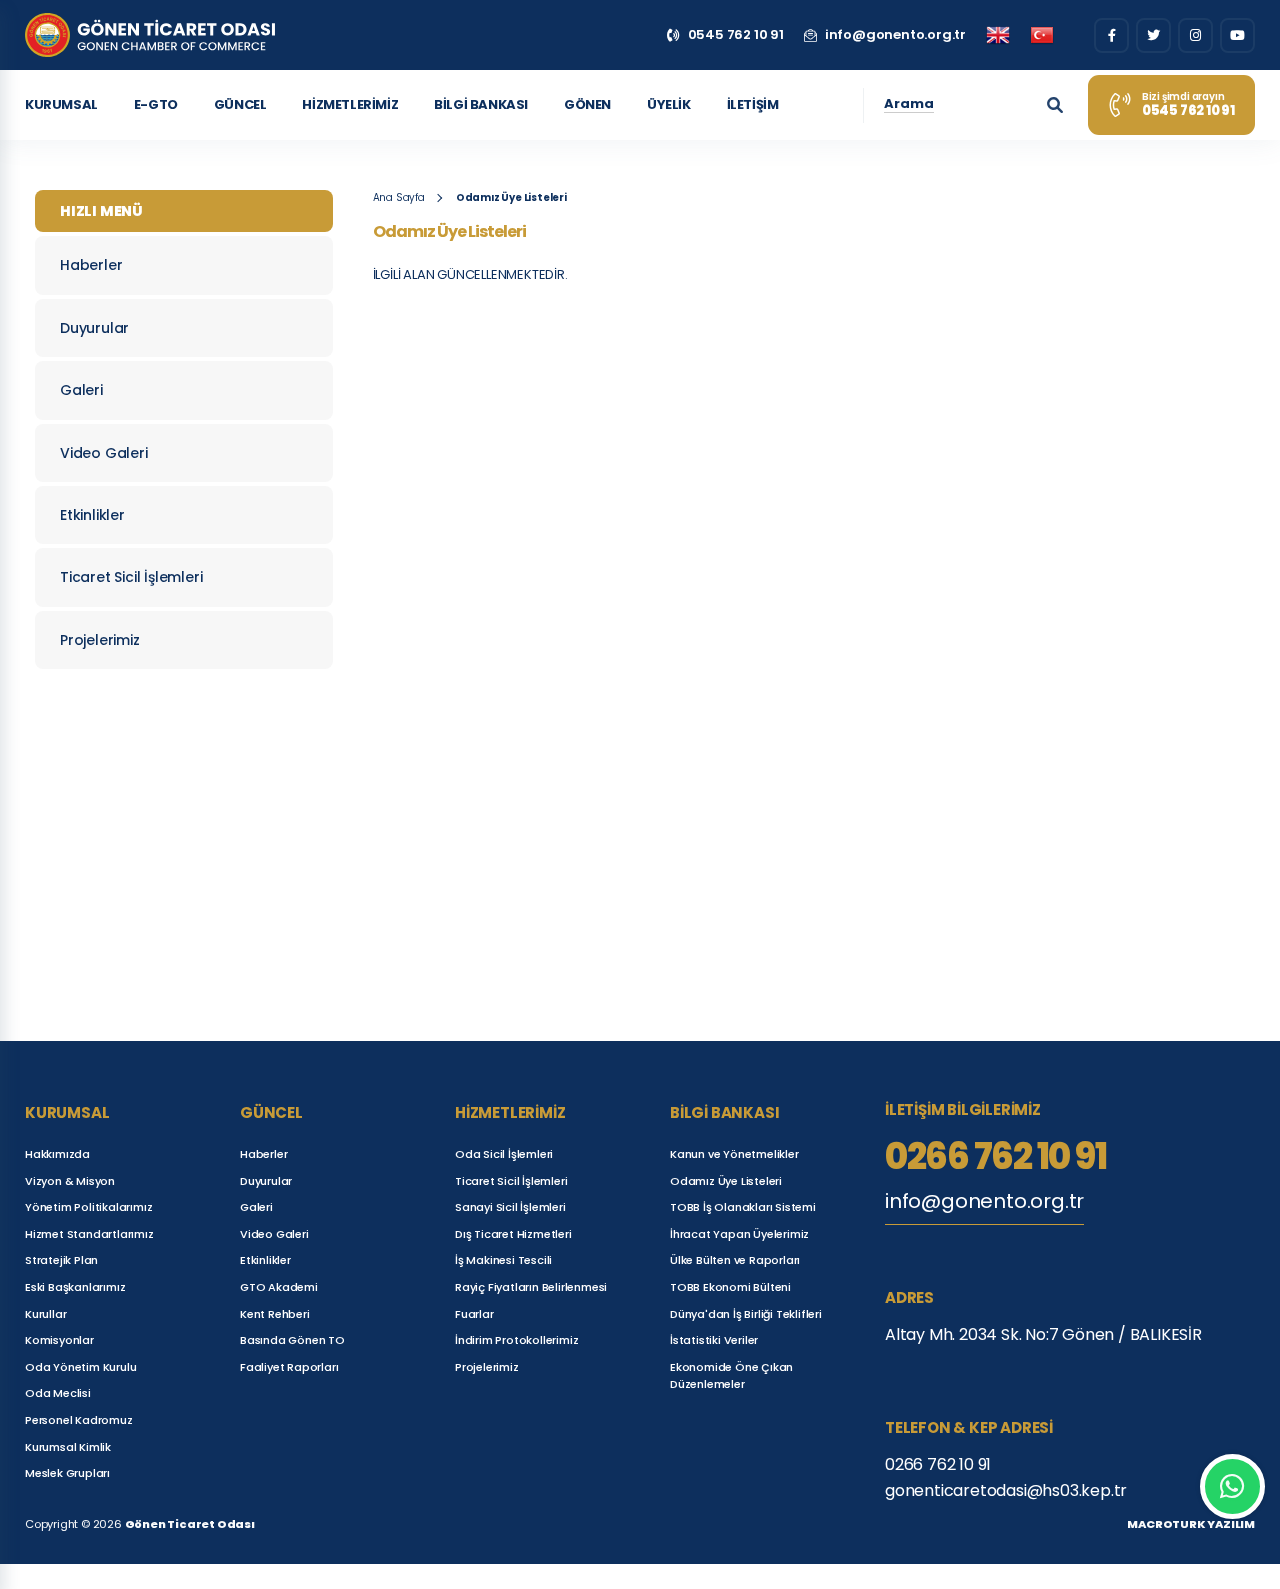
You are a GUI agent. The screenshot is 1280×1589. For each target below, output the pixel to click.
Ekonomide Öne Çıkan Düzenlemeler (731, 1376)
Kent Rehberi (275, 1314)
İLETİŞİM (753, 104)
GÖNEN (587, 104)
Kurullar (45, 1314)
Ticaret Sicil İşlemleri (131, 577)
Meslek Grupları (67, 1473)
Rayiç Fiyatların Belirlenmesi (531, 1287)
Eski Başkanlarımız (75, 1287)
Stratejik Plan (61, 1260)
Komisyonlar (59, 1340)
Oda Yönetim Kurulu (80, 1367)
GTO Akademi (279, 1287)
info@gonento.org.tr (984, 1201)
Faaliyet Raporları (289, 1367)
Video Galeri (104, 453)
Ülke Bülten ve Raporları (735, 1260)
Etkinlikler (92, 515)
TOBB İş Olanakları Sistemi (743, 1207)
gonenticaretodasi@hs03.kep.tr (1006, 1490)
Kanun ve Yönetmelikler (734, 1154)
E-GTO (156, 104)
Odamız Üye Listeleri (511, 197)
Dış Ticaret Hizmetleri (513, 1234)
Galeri (81, 390)
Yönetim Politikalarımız (88, 1207)
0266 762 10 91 (995, 1157)
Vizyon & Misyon (70, 1181)
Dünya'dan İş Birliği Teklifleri (746, 1314)
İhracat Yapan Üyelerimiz (739, 1234)
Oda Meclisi (58, 1393)
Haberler (91, 265)
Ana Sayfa (399, 197)
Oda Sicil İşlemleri (504, 1154)
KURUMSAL (61, 104)
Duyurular (94, 328)
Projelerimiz (100, 640)
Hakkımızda (57, 1154)
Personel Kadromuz (79, 1420)
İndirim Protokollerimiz (516, 1340)
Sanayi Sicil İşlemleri (510, 1207)
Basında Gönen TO (292, 1340)
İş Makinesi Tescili (503, 1260)
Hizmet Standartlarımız (89, 1234)
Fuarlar (474, 1314)
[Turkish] (1042, 35)
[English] (998, 35)
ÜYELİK (669, 104)
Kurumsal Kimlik (68, 1447)
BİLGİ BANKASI (481, 104)
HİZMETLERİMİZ (350, 104)
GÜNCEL (240, 104)
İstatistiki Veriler (714, 1340)
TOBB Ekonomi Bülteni (730, 1287)
